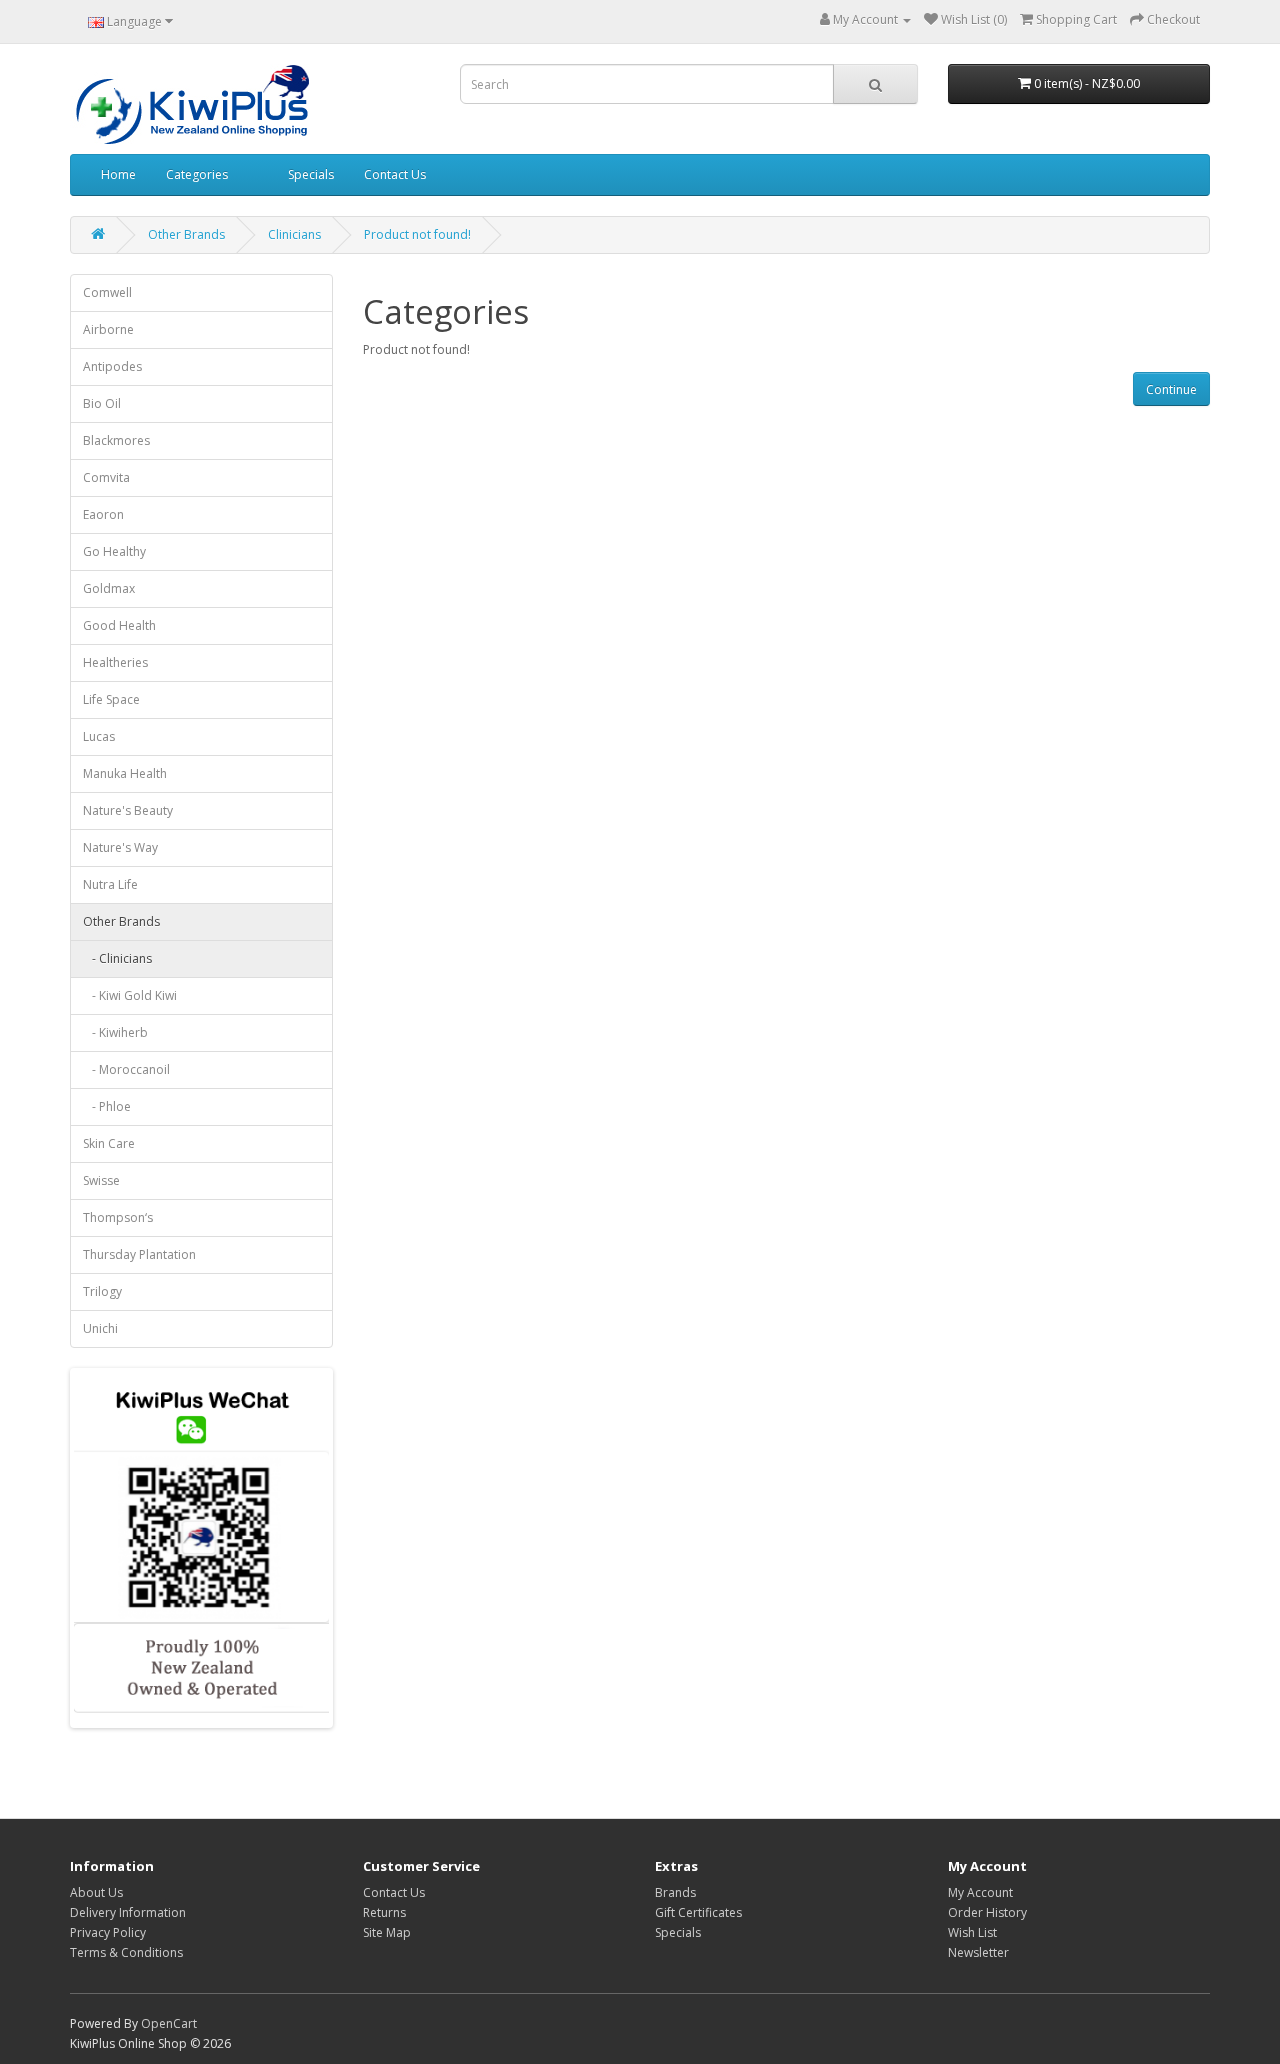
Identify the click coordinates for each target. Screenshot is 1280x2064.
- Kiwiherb (115, 1032)
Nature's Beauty (128, 810)
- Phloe (107, 1106)
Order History (987, 1912)
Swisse (101, 1180)
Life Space (111, 699)
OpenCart (169, 2023)
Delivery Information (128, 1912)
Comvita (106, 477)
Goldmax (109, 588)
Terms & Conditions (126, 1952)
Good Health (119, 625)
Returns (384, 1912)
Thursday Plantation (139, 1254)
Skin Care (109, 1143)
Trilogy (102, 1291)
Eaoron (103, 514)
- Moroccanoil (126, 1069)
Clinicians (294, 234)
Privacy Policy (108, 1932)
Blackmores (116, 440)
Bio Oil (102, 403)
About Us (96, 1892)
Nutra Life (110, 884)
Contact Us (395, 174)
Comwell (107, 292)
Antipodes (112, 366)
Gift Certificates (698, 1912)
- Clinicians (117, 958)
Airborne (108, 329)
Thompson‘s (118, 1217)
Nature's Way (120, 847)
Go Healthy (114, 551)
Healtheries (115, 662)
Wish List (972, 1932)
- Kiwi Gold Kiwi (130, 995)
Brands (675, 1892)
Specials (311, 174)
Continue (1171, 389)
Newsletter (978, 1952)
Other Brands (186, 234)
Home (118, 174)
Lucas (99, 736)
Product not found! (417, 234)
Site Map (387, 1932)
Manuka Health (125, 773)
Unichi (100, 1328)
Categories (197, 174)
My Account (980, 1892)
